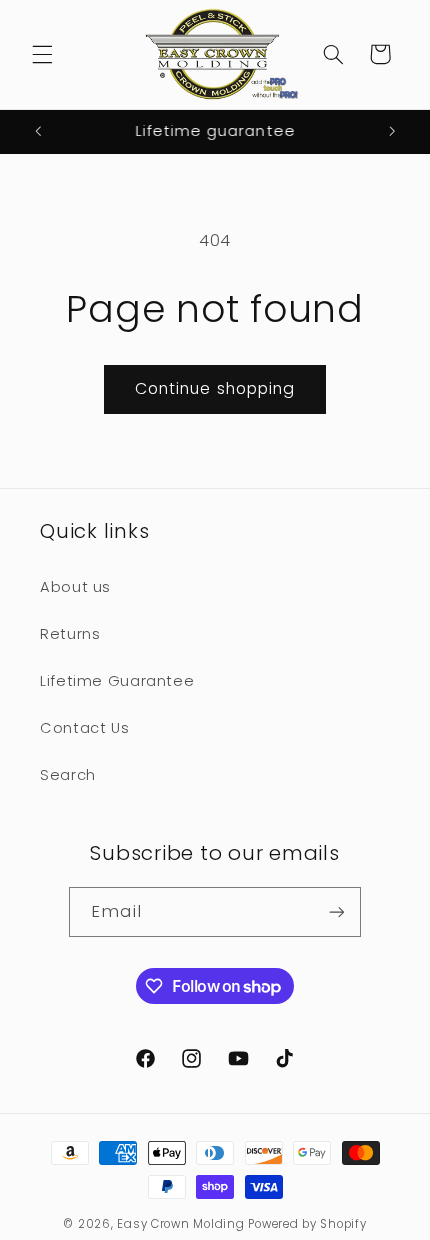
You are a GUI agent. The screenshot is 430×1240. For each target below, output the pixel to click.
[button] (42, 54)
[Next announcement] (392, 132)
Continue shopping (215, 388)
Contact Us (84, 728)
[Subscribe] (336, 911)
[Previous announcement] (38, 132)
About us (75, 587)
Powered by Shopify (307, 1224)
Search (68, 775)
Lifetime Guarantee (117, 681)
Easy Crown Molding (180, 1224)
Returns (70, 634)
